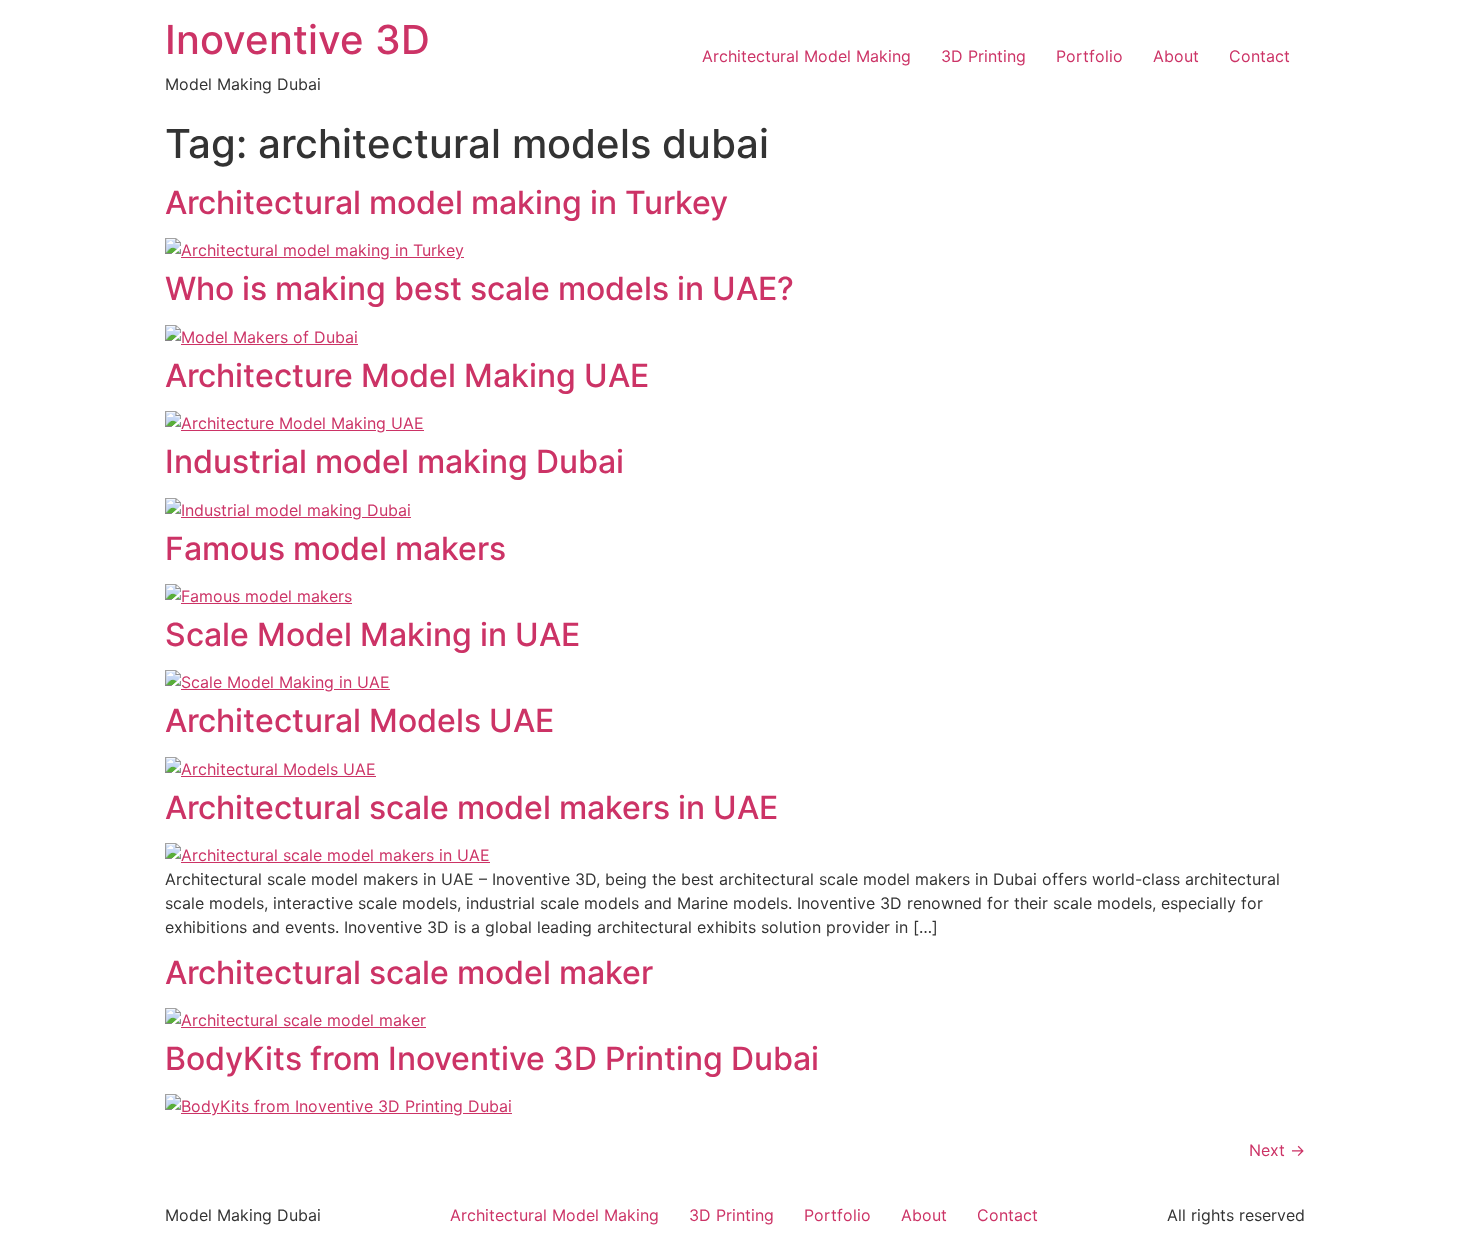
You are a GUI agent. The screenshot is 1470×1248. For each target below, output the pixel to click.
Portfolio (1089, 56)
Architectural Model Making (806, 56)
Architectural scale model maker (409, 972)
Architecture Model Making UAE (407, 375)
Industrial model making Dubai (394, 461)
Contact (1259, 56)
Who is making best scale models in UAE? (479, 288)
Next (1277, 1150)
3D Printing (983, 56)
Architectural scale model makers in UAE (471, 807)
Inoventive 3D (297, 39)
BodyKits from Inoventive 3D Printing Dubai (492, 1058)
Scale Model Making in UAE (372, 634)
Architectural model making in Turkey (446, 202)
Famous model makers (335, 548)
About (1176, 56)
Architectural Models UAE (359, 720)
